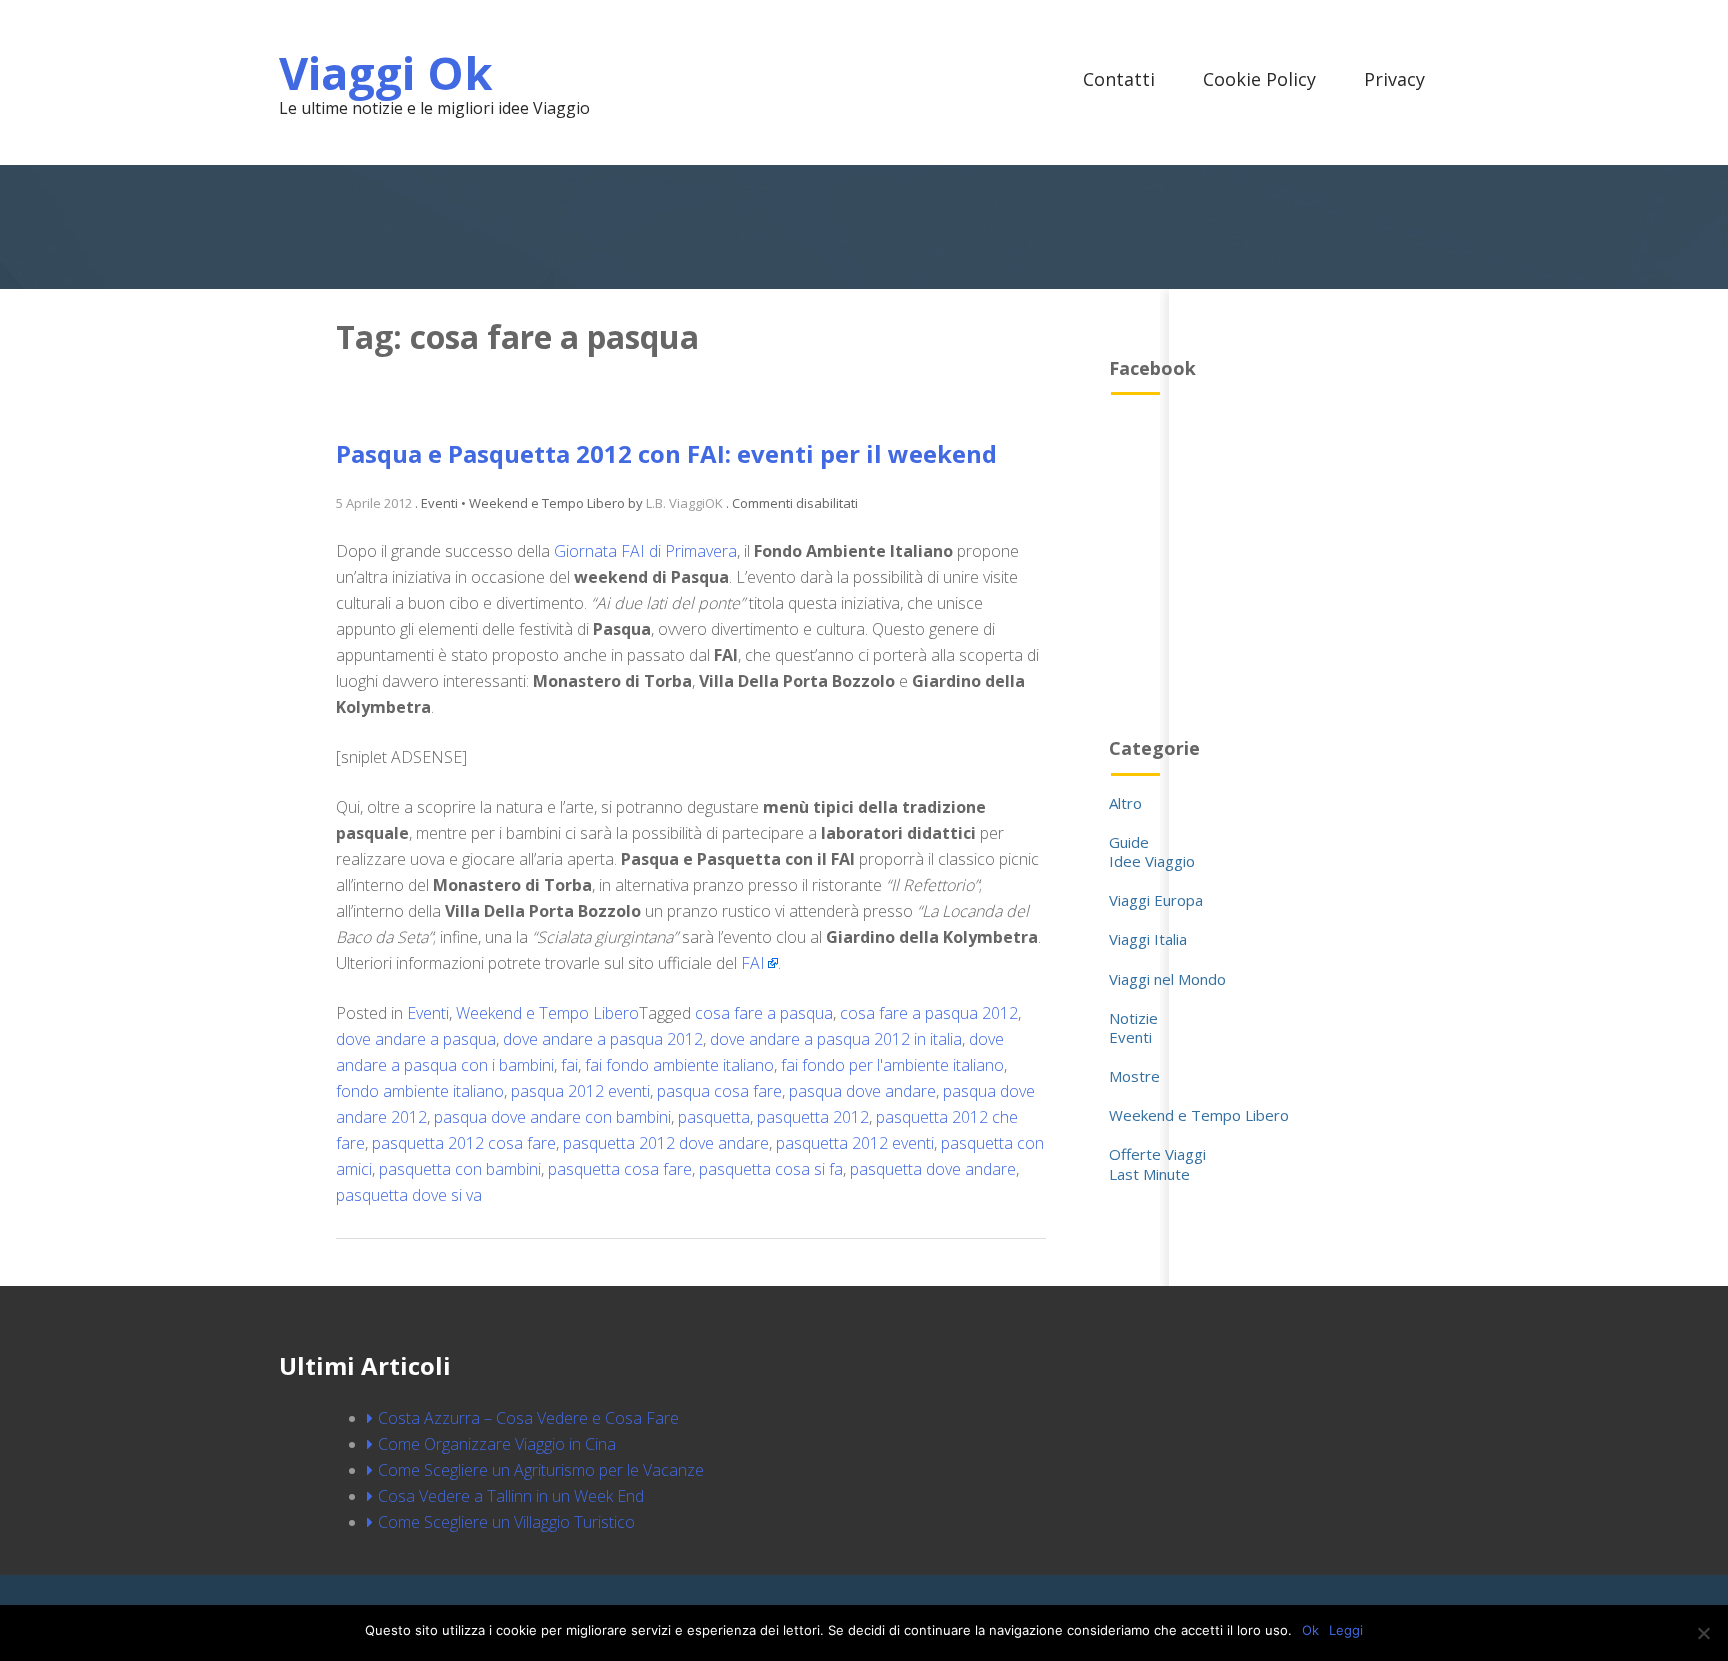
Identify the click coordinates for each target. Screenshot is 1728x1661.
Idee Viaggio (1152, 861)
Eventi (428, 1013)
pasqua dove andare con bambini (552, 1117)
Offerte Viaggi (1157, 1154)
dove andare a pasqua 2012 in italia (836, 1039)
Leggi (1346, 1630)
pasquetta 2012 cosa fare (464, 1143)
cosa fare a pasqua (764, 1013)
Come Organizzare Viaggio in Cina (497, 1444)
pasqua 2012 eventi (580, 1091)
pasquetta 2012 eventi (855, 1143)
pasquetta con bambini (460, 1169)
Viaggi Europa (1156, 900)
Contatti (1119, 79)
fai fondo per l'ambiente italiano (892, 1065)
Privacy (1394, 79)
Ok (1310, 1630)
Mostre (1134, 1076)
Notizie (1133, 1018)
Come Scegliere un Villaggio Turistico (506, 1522)
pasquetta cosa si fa (771, 1169)
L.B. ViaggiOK (684, 503)
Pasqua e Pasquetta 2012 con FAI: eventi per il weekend (666, 453)
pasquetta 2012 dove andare (666, 1143)
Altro (1125, 803)
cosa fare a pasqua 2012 (929, 1013)
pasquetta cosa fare (620, 1169)
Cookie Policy (1259, 79)
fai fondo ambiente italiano (679, 1065)
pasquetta (714, 1117)
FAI (753, 963)
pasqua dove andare (862, 1091)
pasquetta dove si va (409, 1195)
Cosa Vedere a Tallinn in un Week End (511, 1496)
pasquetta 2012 (813, 1117)
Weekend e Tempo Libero (547, 1013)
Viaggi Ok (386, 72)
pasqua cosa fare (719, 1091)
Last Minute (1149, 1174)
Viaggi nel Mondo (1167, 979)
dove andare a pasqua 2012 (603, 1039)
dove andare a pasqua (416, 1039)
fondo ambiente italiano (420, 1091)
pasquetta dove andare (933, 1169)
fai (569, 1065)
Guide (1129, 842)
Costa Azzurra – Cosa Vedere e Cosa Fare (528, 1418)
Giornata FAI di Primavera (645, 551)
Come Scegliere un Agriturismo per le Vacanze (541, 1470)
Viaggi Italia (1148, 939)
